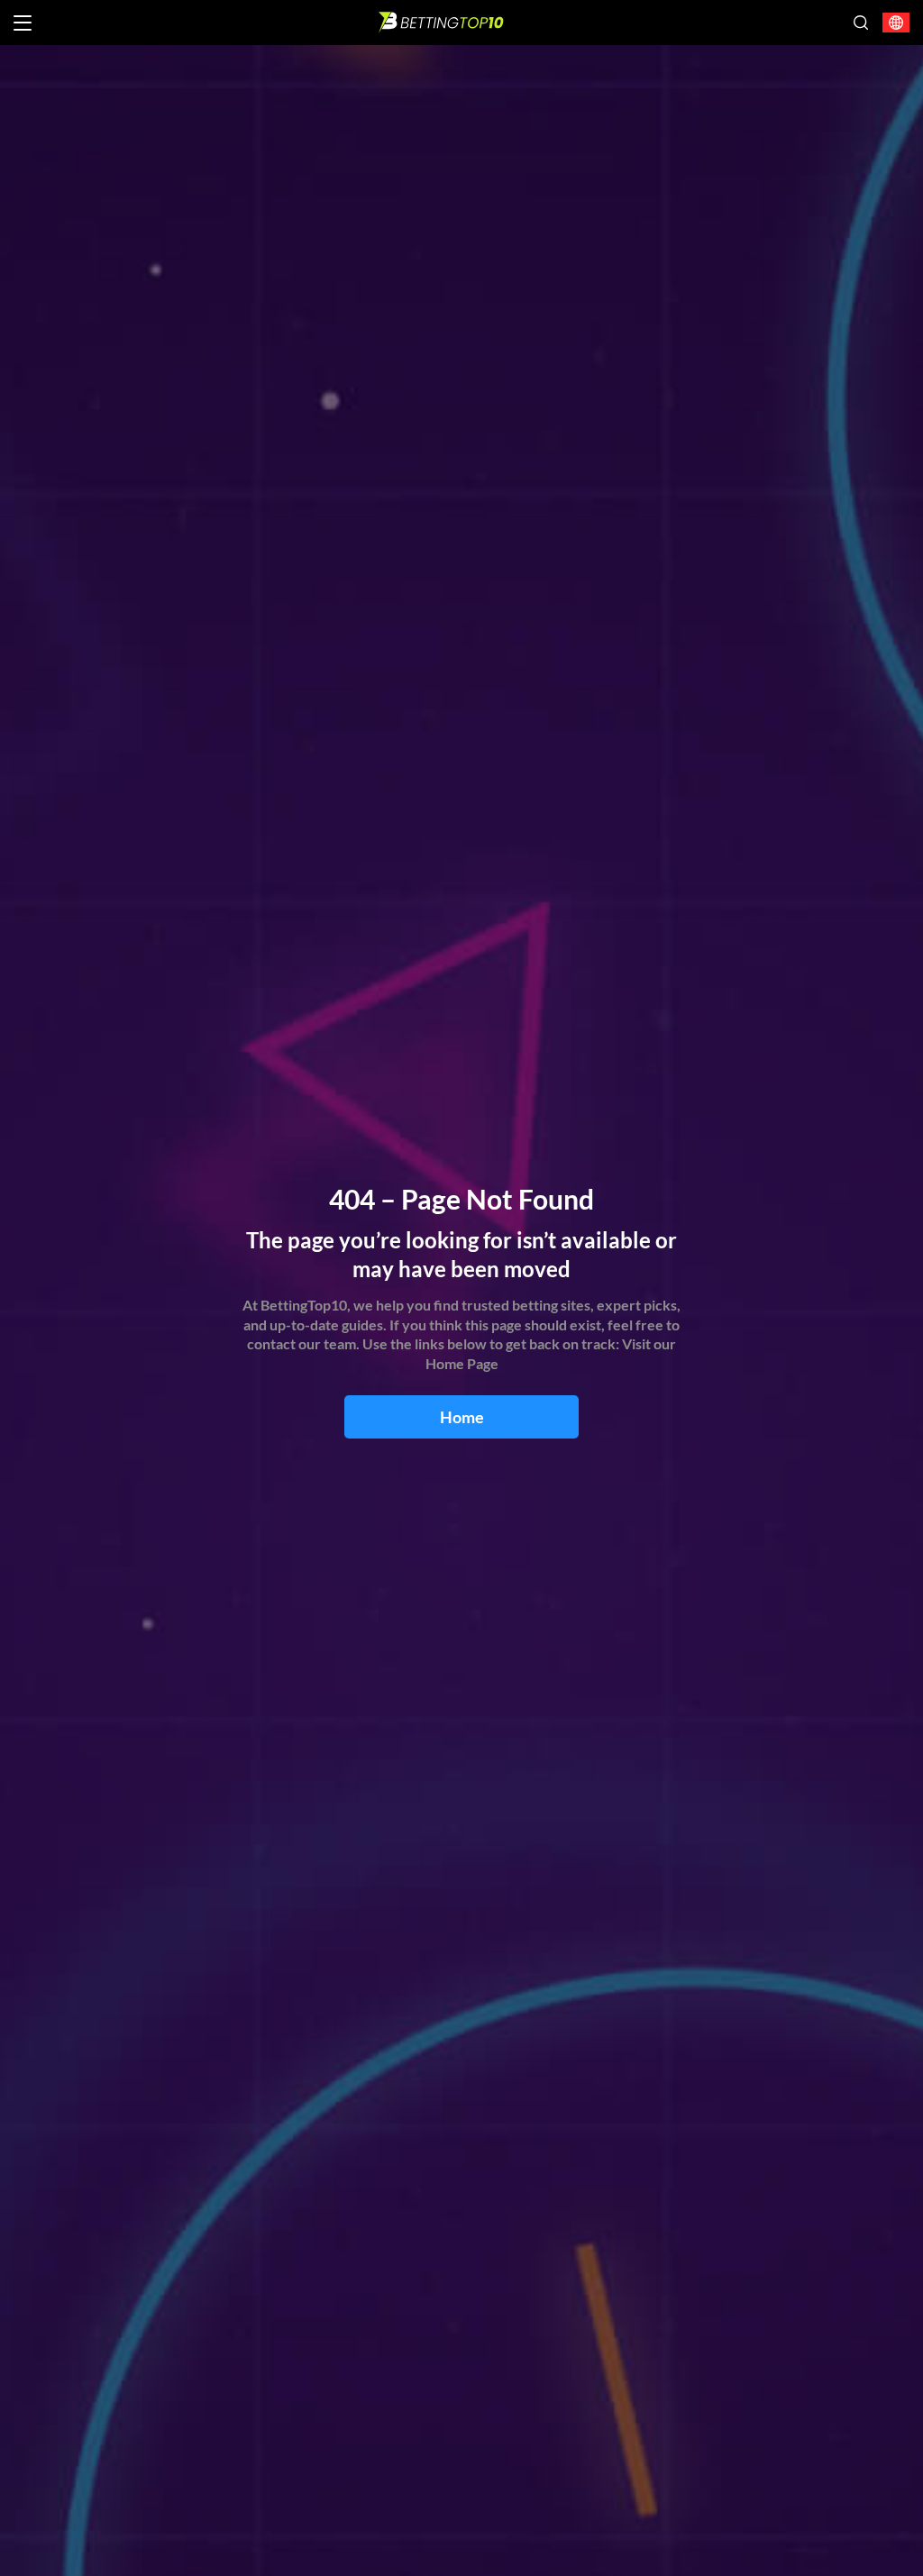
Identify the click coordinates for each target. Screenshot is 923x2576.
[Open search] (861, 23)
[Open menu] (23, 23)
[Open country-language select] (896, 23)
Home (462, 1417)
